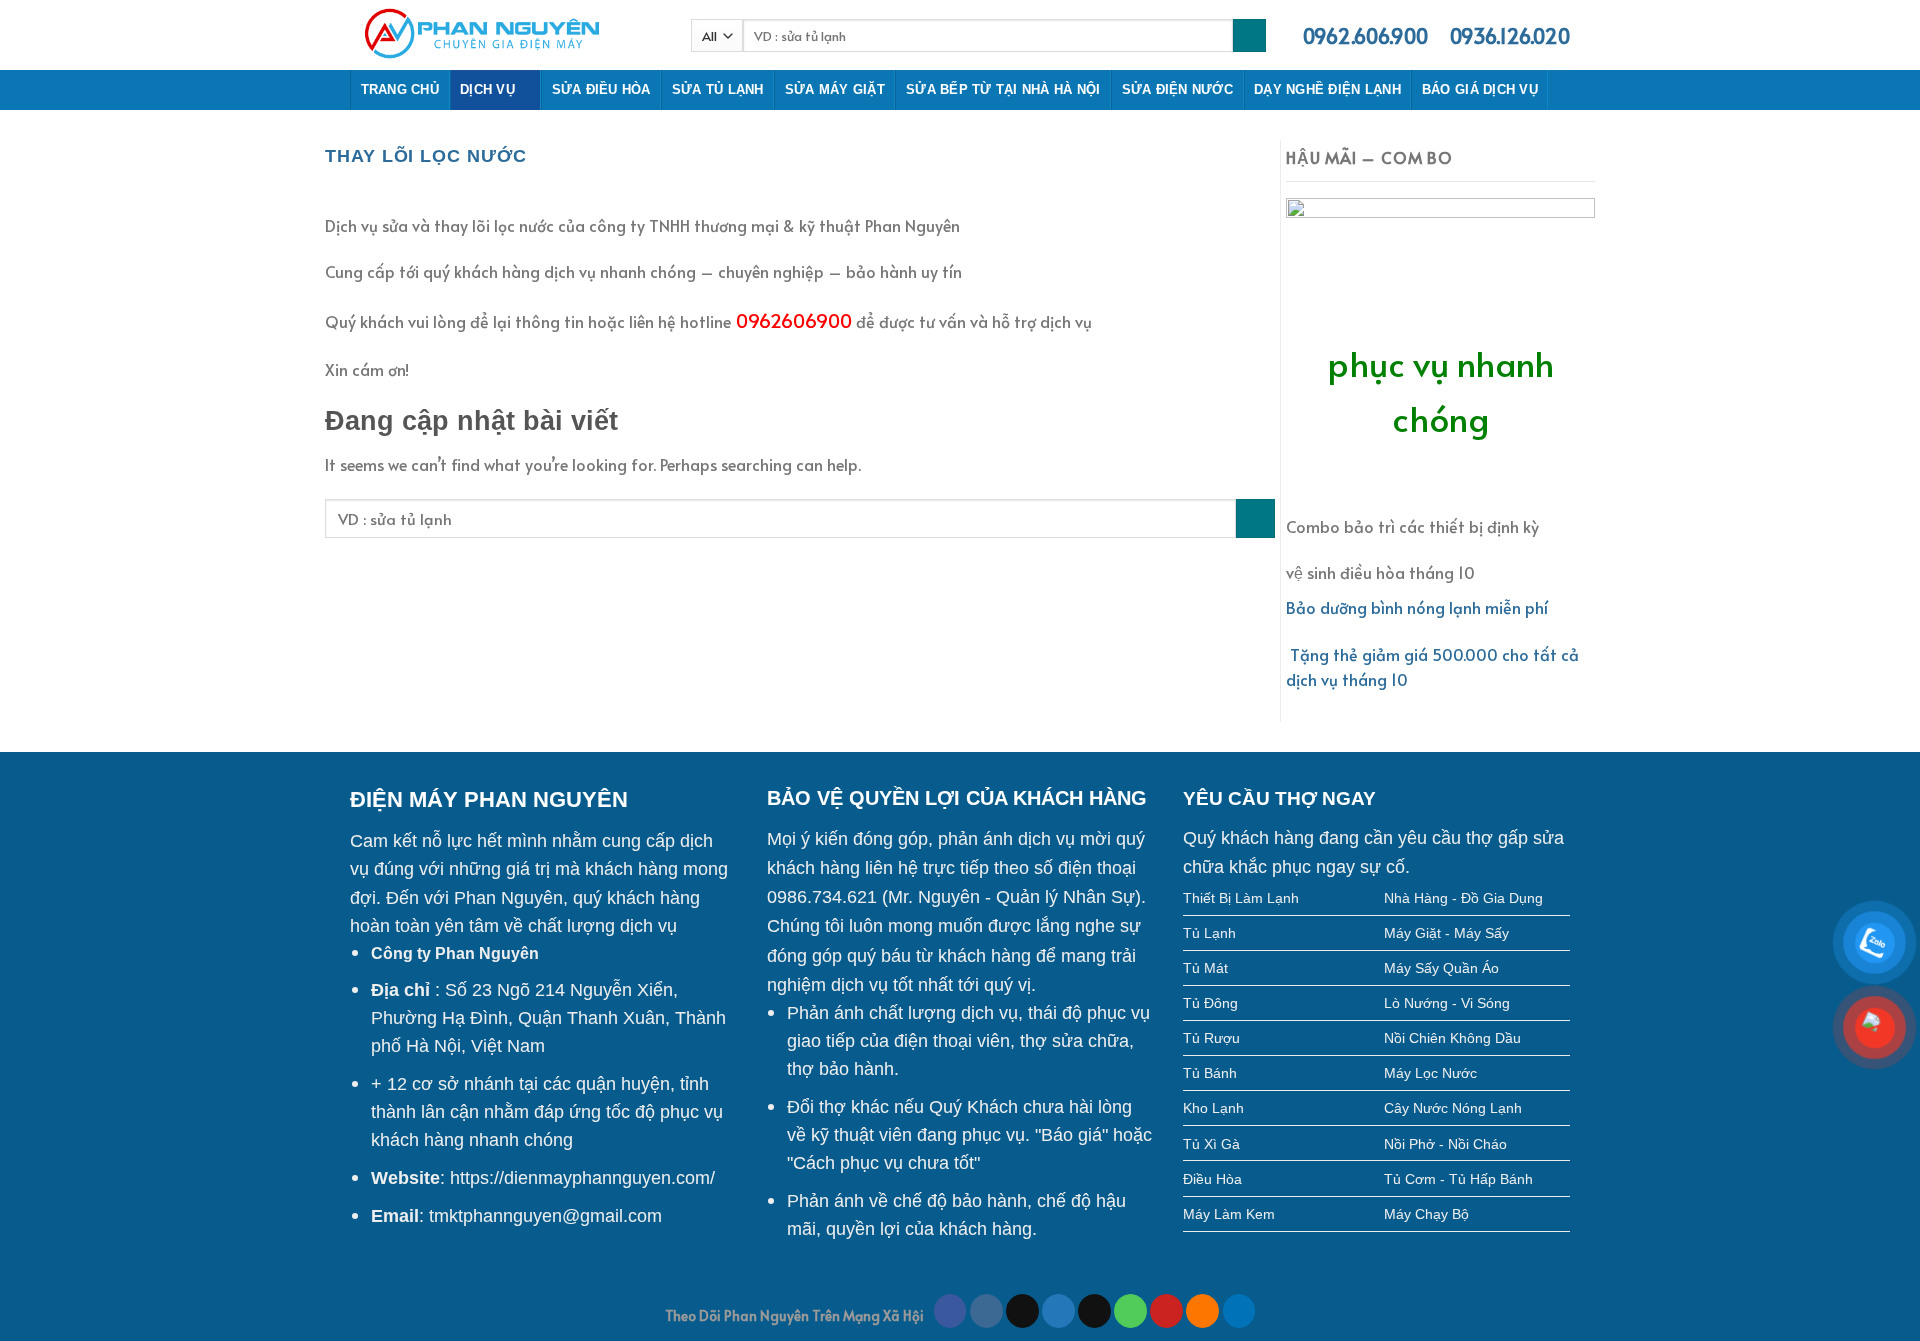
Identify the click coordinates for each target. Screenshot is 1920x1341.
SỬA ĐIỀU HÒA (601, 89)
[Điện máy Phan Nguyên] (505, 35)
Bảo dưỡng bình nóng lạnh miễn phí (1417, 607)
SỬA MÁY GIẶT (835, 89)
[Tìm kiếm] (1249, 36)
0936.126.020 (1510, 36)
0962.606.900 (1365, 36)
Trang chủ (400, 89)
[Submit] (1255, 518)
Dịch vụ (487, 89)
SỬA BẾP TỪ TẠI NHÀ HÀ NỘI (1003, 89)
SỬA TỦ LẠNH (718, 89)
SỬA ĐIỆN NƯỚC (1177, 89)
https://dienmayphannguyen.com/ (582, 1178)
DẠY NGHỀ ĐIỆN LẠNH (1327, 89)
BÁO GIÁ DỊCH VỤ (1480, 89)
